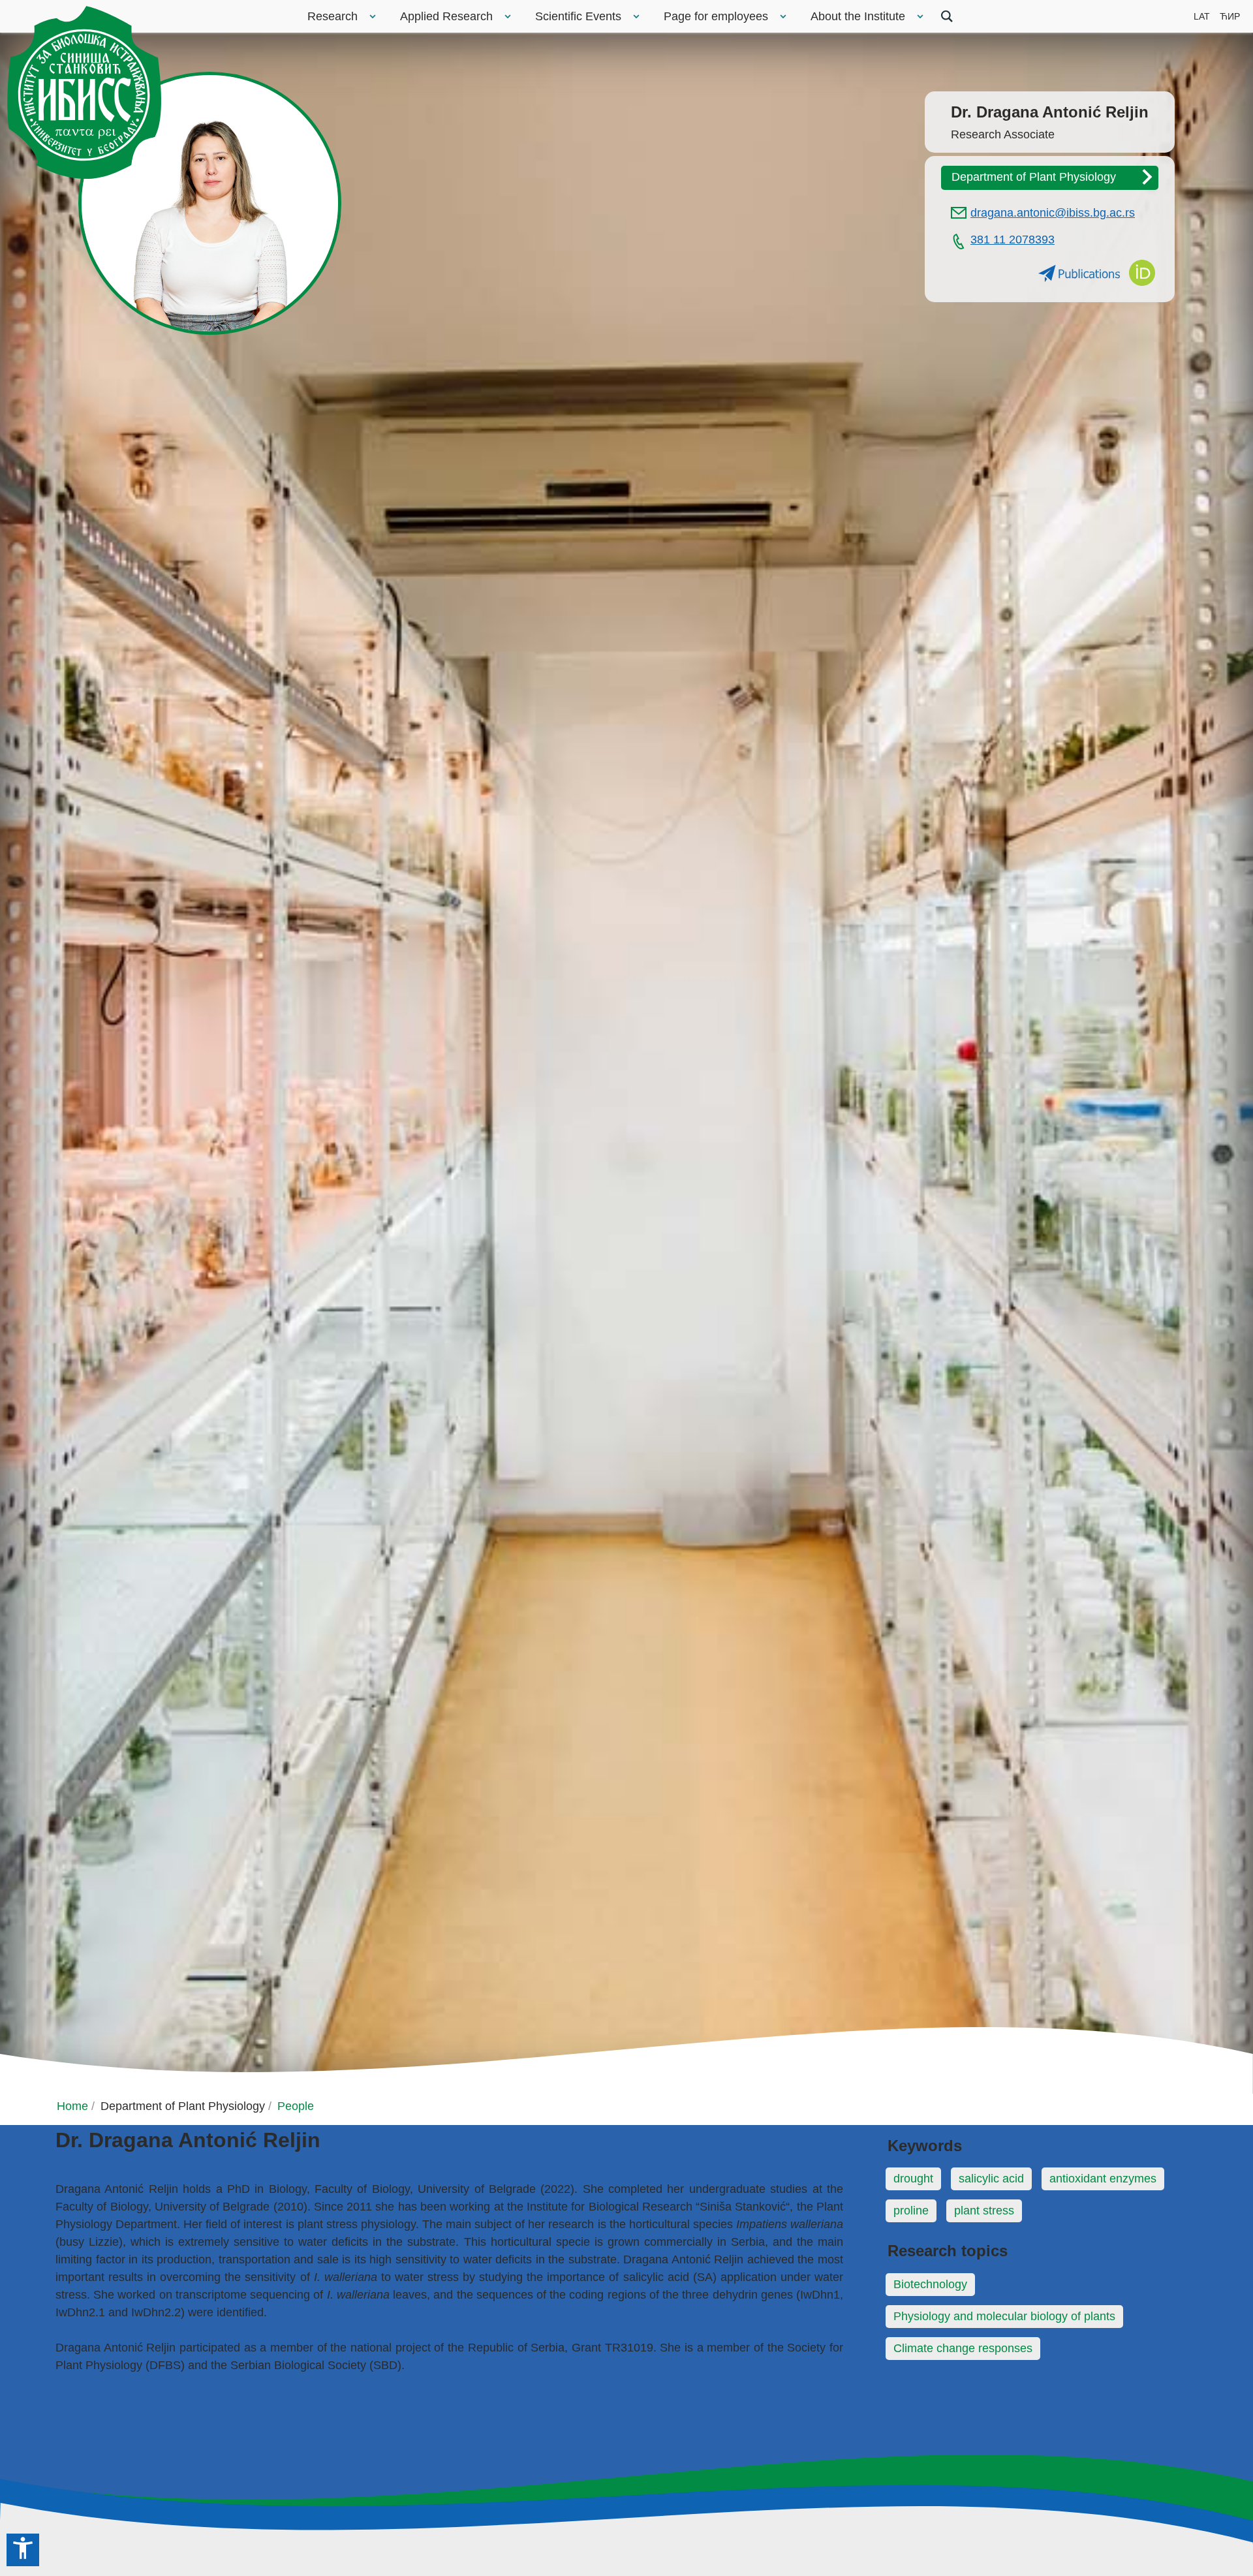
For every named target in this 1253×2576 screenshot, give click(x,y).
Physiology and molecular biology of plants (1004, 2316)
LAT (1202, 16)
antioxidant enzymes (1103, 2179)
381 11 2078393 (1013, 240)
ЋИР (1230, 16)
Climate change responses (963, 2348)
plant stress (984, 2211)
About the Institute (858, 16)
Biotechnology (930, 2284)
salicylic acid (991, 2179)
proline (911, 2211)
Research (333, 16)
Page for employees (716, 16)
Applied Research (446, 16)
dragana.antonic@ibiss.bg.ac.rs (1053, 213)
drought (913, 2179)
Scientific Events (578, 16)
